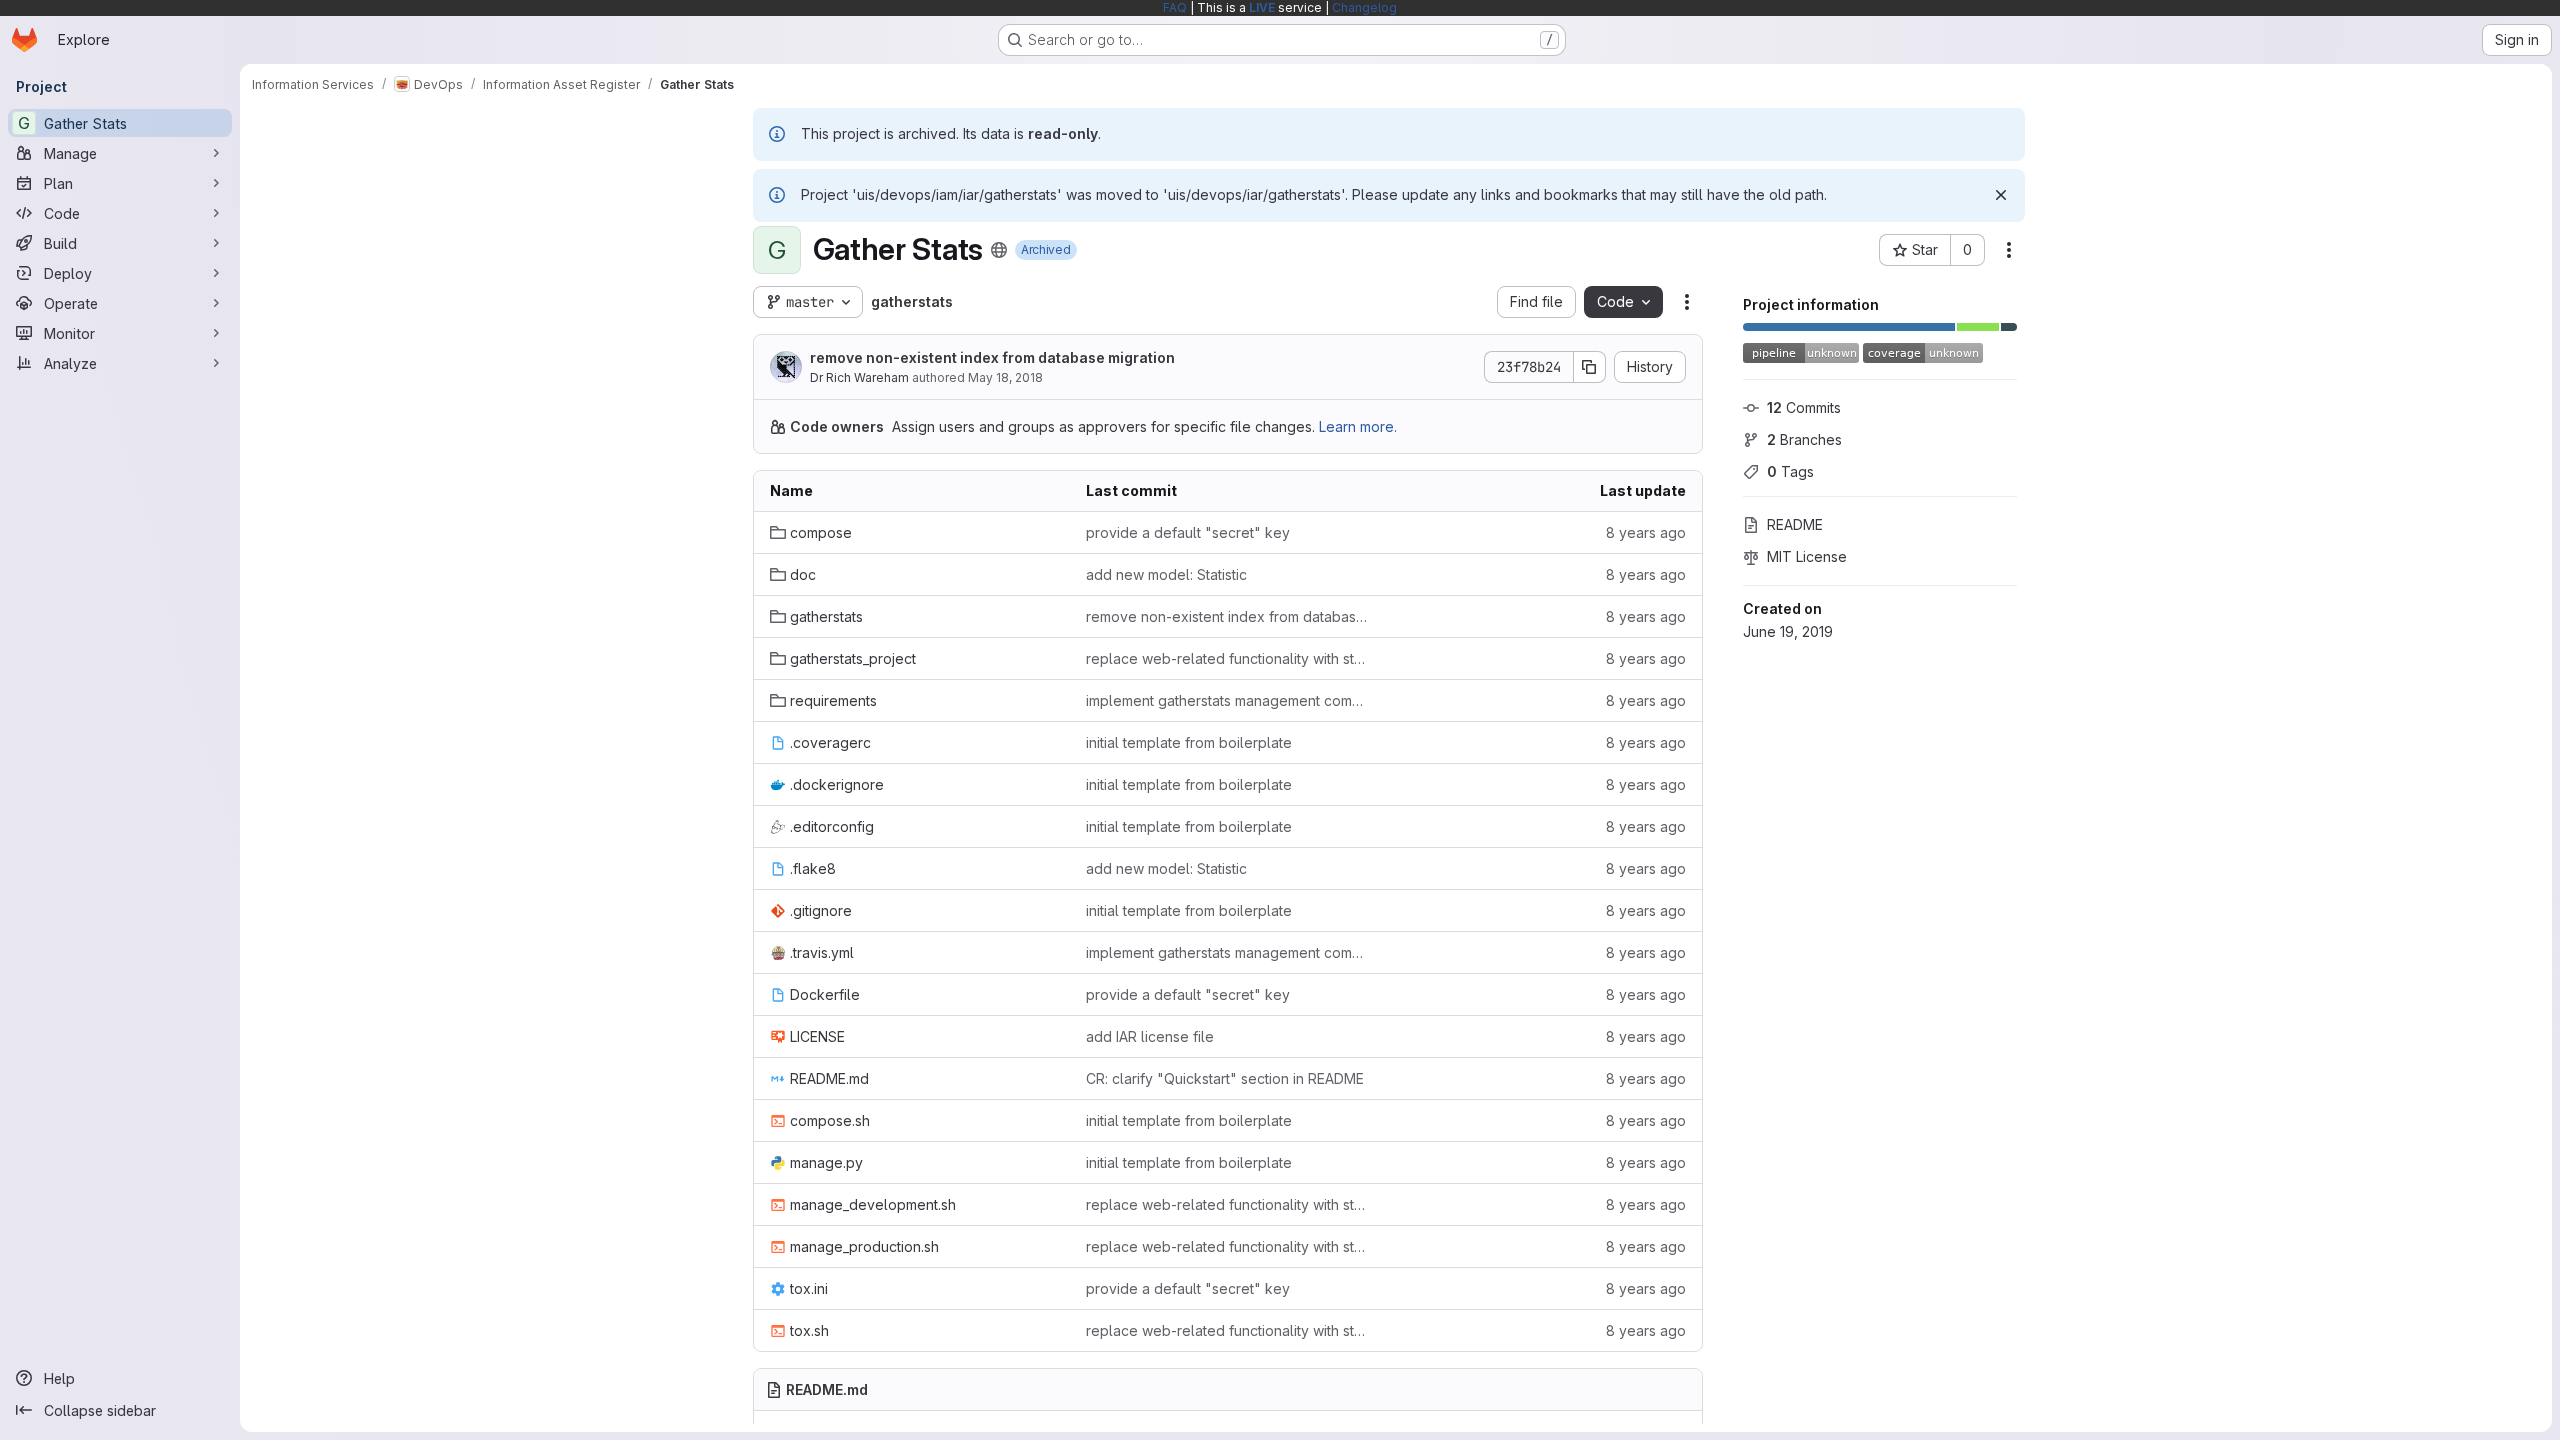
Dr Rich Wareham (859, 377)
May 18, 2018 (1005, 377)
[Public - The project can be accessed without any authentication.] (999, 250)
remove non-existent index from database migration (992, 357)
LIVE (1262, 7)
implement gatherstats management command (1228, 700)
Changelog (1364, 7)
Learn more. (1358, 426)
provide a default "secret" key (1188, 532)
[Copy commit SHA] (1590, 367)
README (1795, 524)
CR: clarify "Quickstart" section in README (1225, 1078)
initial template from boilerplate (1189, 742)
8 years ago (1646, 532)
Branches (1804, 439)
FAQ (1175, 7)
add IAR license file (1150, 1036)
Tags (1790, 471)
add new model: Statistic (1166, 574)
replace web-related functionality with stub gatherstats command (1228, 658)
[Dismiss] (2001, 195)
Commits (1804, 407)
